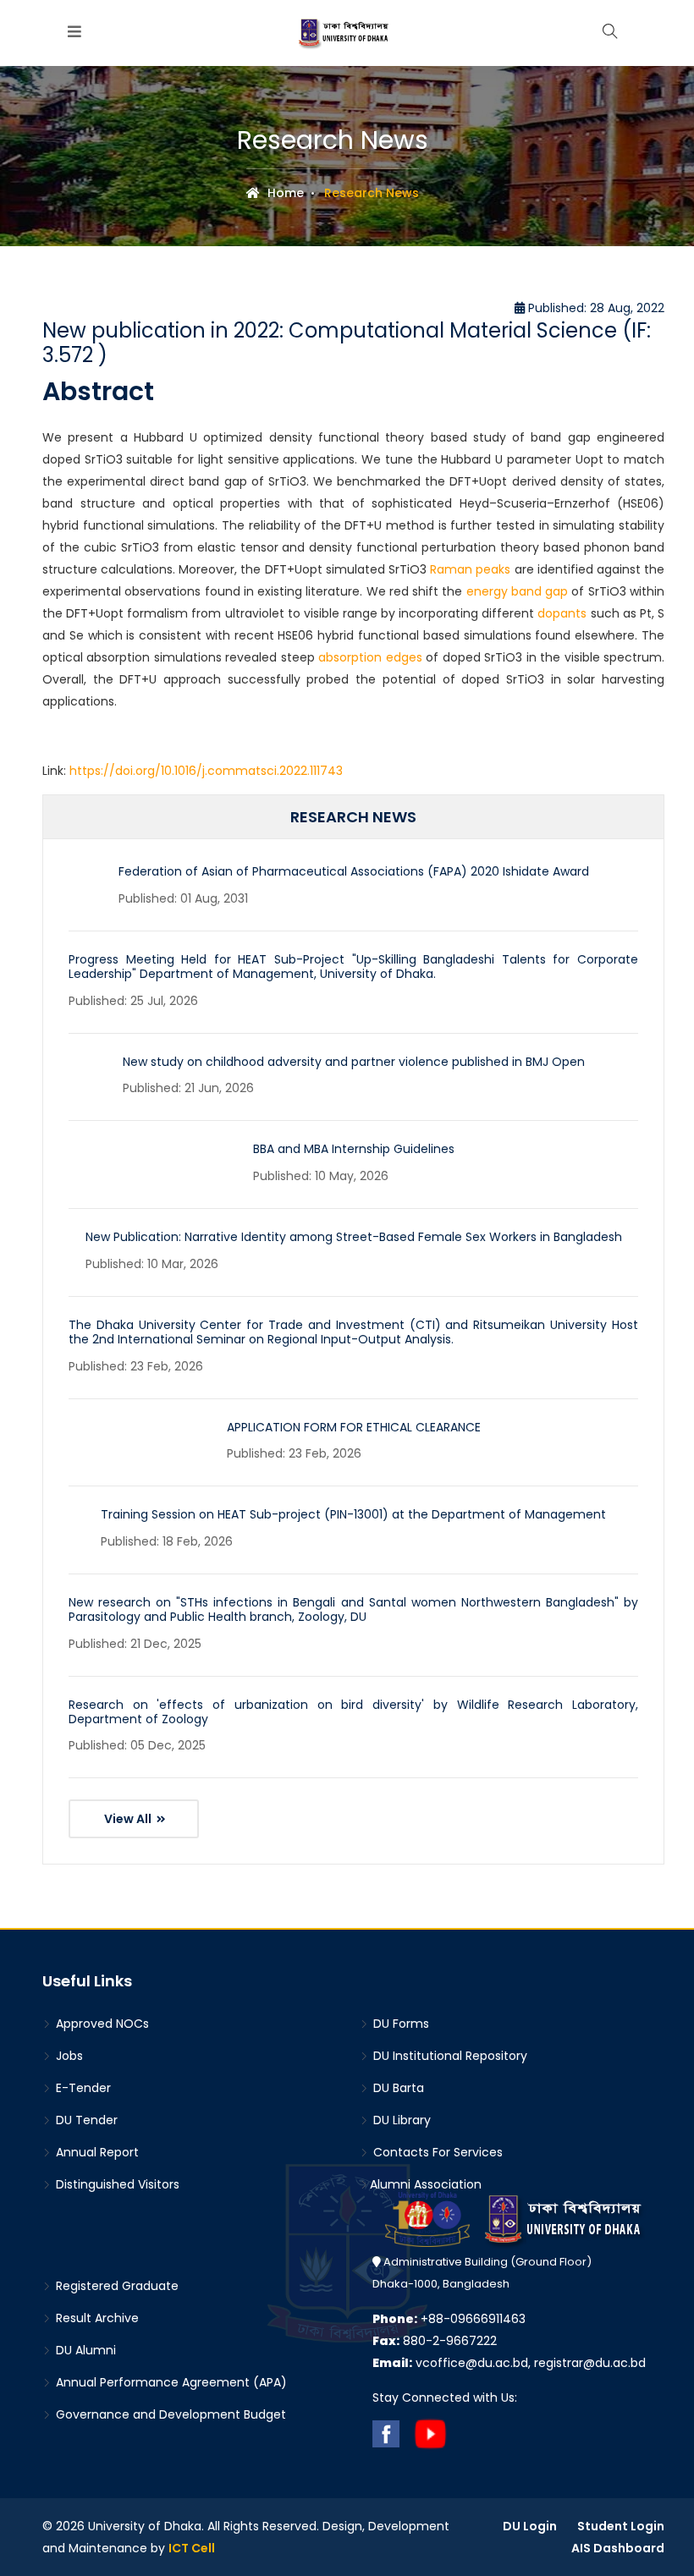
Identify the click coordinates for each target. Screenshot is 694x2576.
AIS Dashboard (618, 2548)
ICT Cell (192, 2548)
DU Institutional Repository (449, 2056)
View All (129, 1819)
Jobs (68, 2056)
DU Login (530, 2526)
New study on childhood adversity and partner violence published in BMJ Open (354, 1062)
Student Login (621, 2526)
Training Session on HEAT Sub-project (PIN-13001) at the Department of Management (353, 1514)
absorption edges (370, 657)
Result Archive (96, 2318)
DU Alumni (84, 2350)
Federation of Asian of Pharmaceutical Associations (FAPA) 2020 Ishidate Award (354, 871)
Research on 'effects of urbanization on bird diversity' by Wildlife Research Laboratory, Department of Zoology (353, 1712)
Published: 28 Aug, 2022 (595, 308)
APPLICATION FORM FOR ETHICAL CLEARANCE (354, 1427)
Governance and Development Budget (169, 2414)
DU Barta (397, 2088)
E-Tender (82, 2088)
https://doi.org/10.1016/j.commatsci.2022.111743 (206, 771)
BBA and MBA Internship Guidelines (354, 1149)
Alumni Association (426, 2184)
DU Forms (399, 2024)
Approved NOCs (101, 2024)
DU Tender (85, 2120)
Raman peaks (470, 569)
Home (284, 193)
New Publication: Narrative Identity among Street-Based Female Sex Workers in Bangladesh (354, 1237)
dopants (562, 613)
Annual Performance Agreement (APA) (170, 2382)
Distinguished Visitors (116, 2184)
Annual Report (96, 2152)
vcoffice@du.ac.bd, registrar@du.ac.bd (509, 2363)
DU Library (400, 2120)
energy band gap (518, 591)
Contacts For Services (436, 2152)
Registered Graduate (116, 2286)
